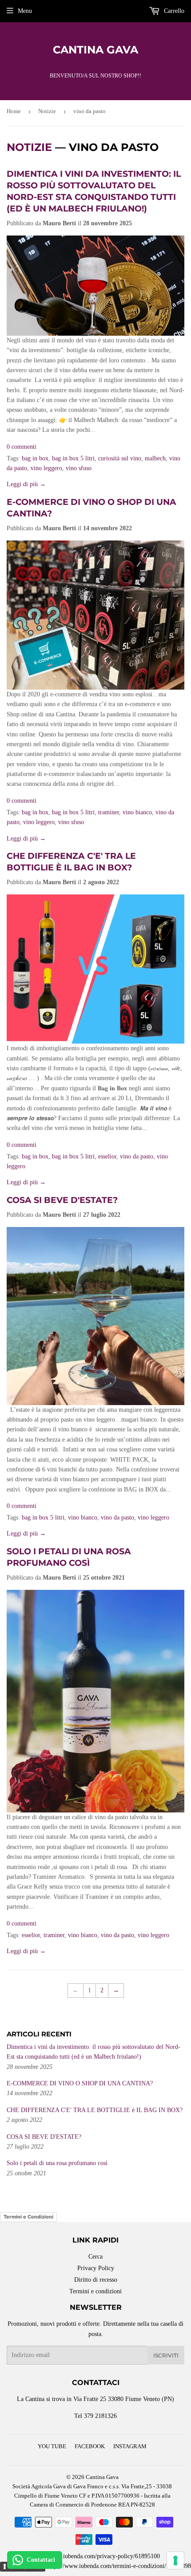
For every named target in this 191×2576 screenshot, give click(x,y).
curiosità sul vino (120, 458)
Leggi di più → (26, 484)
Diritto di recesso (96, 2280)
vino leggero (46, 468)
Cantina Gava (95, 50)
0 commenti (22, 447)
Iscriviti (166, 2355)
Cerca (95, 2257)
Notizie (47, 111)
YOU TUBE (52, 2446)
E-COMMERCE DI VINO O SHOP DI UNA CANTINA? (80, 2083)
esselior (107, 1156)
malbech (155, 458)
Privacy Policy (96, 2268)
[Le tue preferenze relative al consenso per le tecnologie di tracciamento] (175, 2560)
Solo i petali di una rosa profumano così (57, 2163)
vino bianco (137, 812)
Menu (25, 11)
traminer (109, 812)
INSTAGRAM (130, 2446)
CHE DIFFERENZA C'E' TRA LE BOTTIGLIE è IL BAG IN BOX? (95, 2110)
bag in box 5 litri (73, 458)
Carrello (173, 11)
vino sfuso (79, 468)
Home (14, 111)
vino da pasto (137, 1156)
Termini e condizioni (95, 2291)
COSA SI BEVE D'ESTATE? (62, 1200)
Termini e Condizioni (28, 2217)
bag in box (35, 458)
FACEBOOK (90, 2446)
